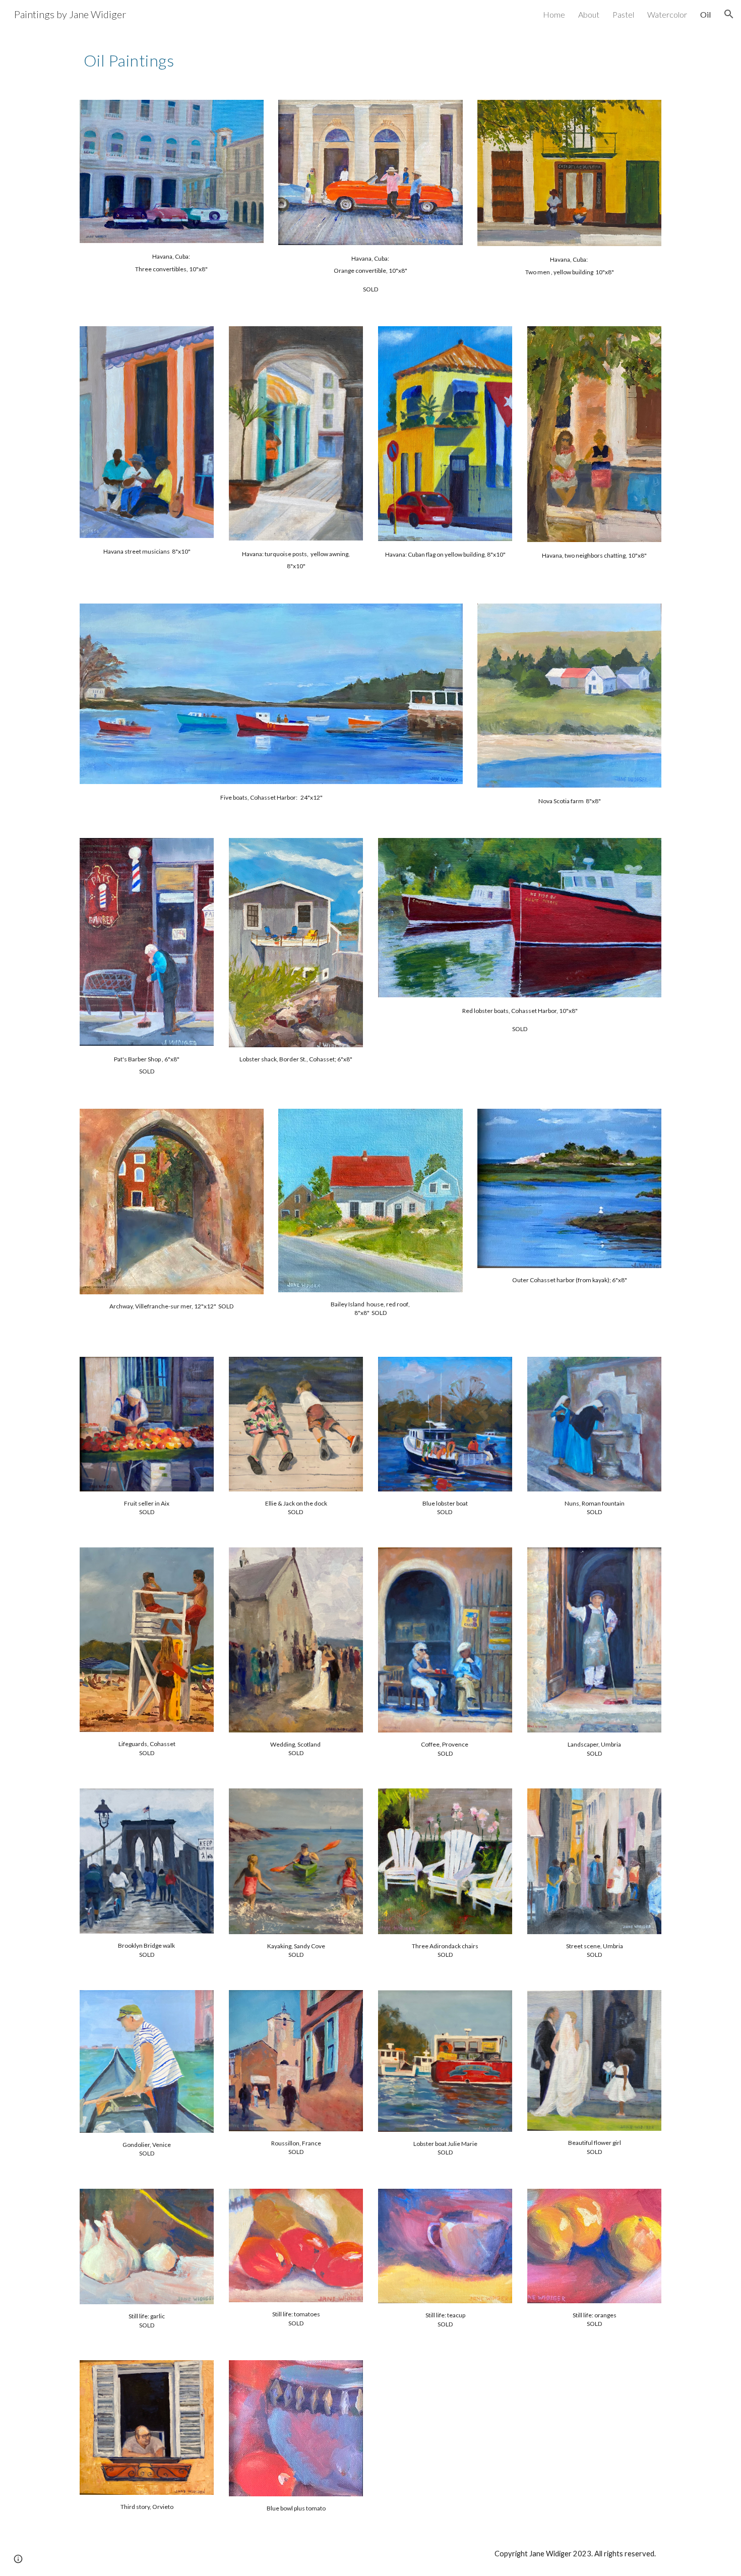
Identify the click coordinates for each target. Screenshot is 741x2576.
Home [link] (554, 14)
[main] (246, 58)
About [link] (589, 14)
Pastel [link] (623, 14)
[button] (729, 14)
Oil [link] (705, 14)
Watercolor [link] (667, 14)
